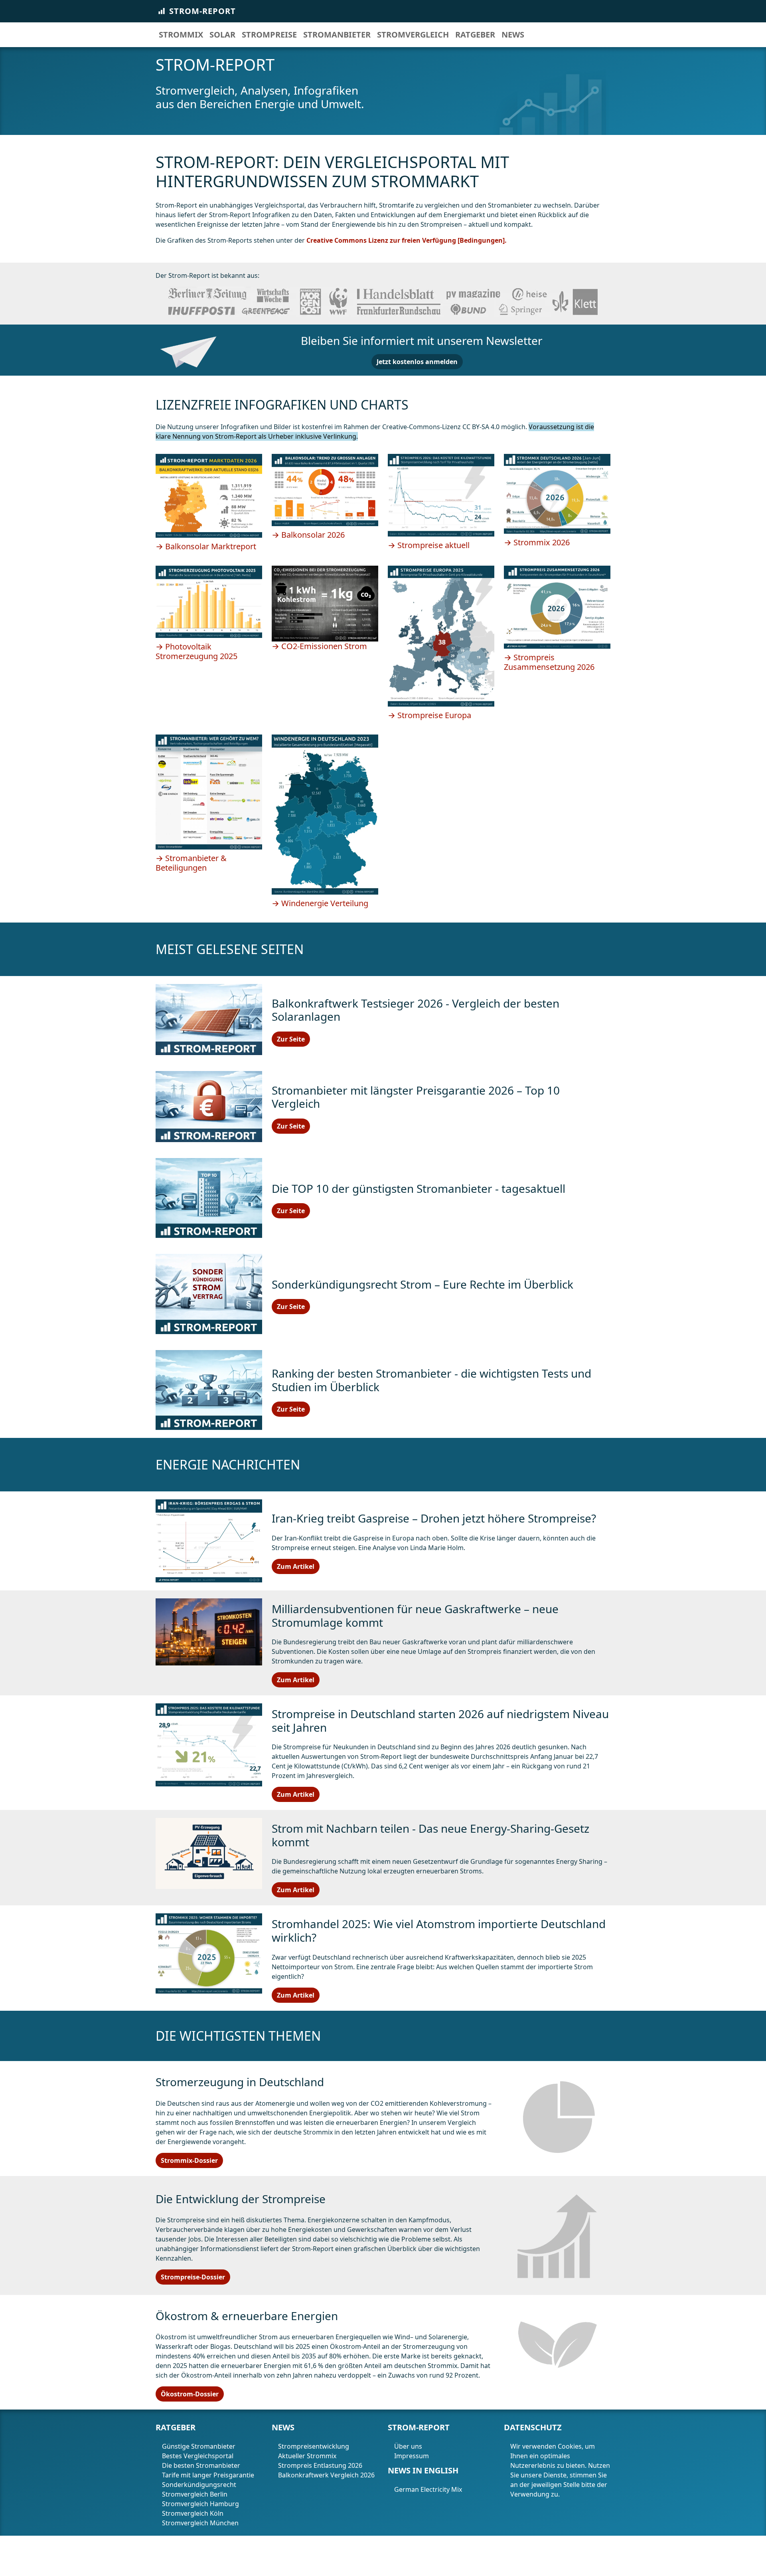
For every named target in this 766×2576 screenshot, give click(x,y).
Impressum (412, 2456)
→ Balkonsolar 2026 (308, 535)
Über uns (408, 2446)
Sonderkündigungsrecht (199, 2485)
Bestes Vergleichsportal (198, 2456)
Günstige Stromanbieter (199, 2446)
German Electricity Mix (429, 2489)
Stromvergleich (413, 35)
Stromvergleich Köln (193, 2513)
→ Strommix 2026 (537, 542)
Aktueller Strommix (307, 2456)
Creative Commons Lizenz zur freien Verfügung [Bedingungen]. (407, 240)
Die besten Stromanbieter (201, 2465)
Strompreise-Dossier (193, 2277)
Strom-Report (202, 11)
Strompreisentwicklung (314, 2446)
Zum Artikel (296, 1566)
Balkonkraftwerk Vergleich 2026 (326, 2475)
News (513, 35)
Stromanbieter (337, 35)
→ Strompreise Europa (429, 715)
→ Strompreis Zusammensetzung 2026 (549, 662)
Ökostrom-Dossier (190, 2394)
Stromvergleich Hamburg (200, 2504)
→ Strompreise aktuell (429, 545)
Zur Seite (291, 1039)
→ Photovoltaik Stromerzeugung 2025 (196, 651)
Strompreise (269, 35)
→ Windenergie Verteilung (320, 903)
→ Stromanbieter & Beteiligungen (191, 863)
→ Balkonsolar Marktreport (206, 546)
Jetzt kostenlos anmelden (417, 362)
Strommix (181, 35)
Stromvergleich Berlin (195, 2494)
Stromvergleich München (200, 2523)
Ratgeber (475, 35)
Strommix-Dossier (189, 2160)
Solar (222, 35)
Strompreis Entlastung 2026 (320, 2465)
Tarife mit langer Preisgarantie (208, 2475)
